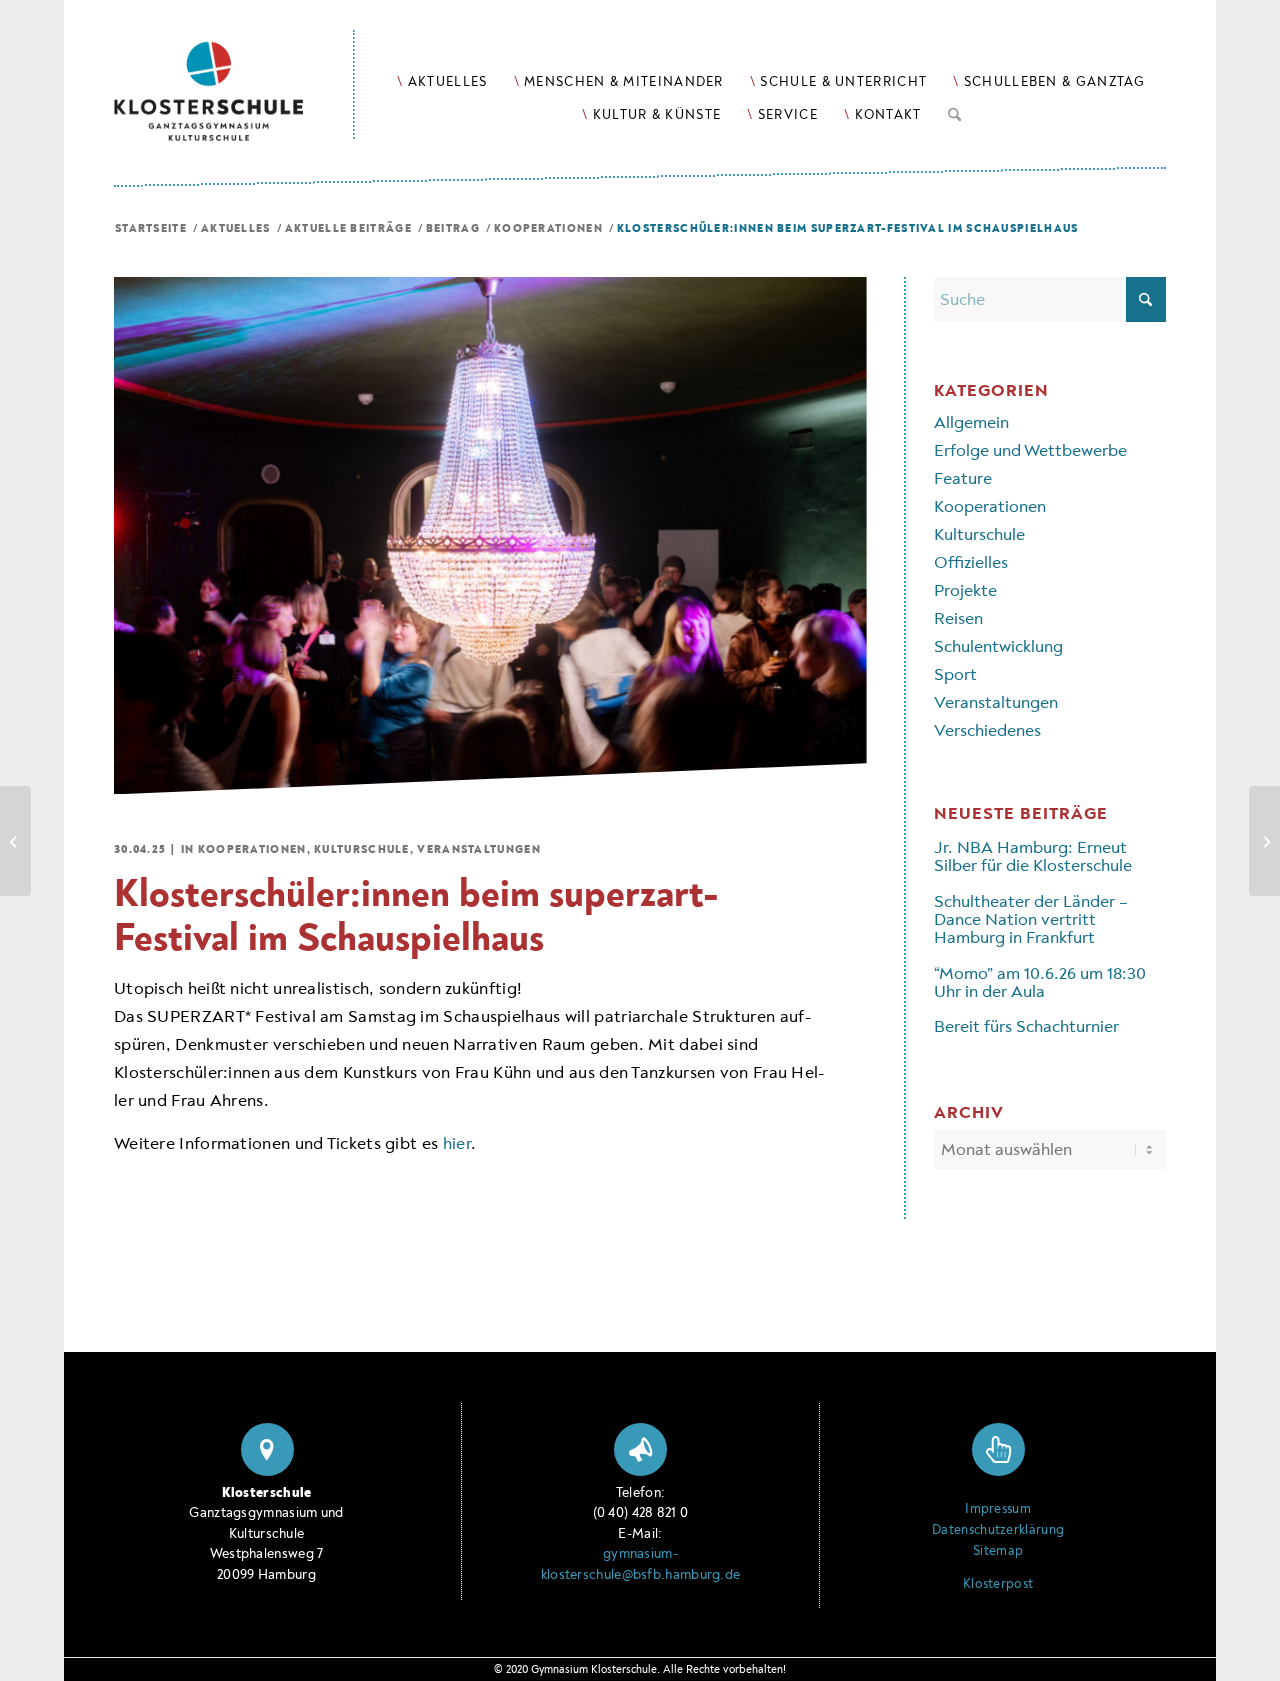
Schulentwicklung (998, 646)
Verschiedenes (987, 730)
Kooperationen (252, 849)
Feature (963, 478)
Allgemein (971, 422)
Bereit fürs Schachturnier (1026, 1026)
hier (457, 1143)
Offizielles (971, 562)
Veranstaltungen (479, 849)
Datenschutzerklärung (998, 1530)
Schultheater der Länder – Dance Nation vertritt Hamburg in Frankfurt (1031, 920)
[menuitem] (442, 81)
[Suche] (954, 111)
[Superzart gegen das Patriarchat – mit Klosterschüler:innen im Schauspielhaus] (1264, 841)
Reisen (958, 618)
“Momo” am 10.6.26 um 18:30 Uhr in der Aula (1040, 982)
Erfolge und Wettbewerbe (1030, 450)
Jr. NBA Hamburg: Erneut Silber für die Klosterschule (1033, 856)
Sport (955, 674)
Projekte (965, 590)
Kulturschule (362, 849)
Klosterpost (998, 1584)
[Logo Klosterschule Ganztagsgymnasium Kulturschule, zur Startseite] (234, 70)
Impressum (998, 1509)
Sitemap (998, 1551)
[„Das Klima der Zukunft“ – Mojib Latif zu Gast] (15, 841)
